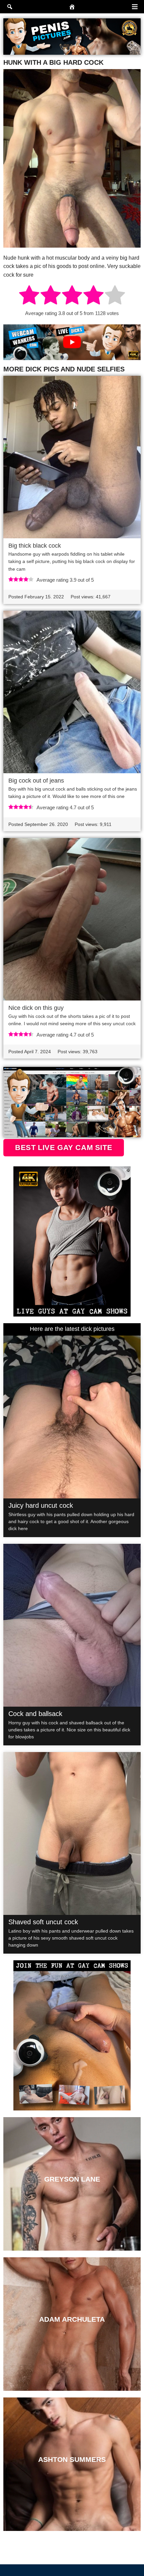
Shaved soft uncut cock (43, 1922)
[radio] (29, 296)
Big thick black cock (35, 546)
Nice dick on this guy (36, 1008)
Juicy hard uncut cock (41, 1505)
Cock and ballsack (35, 1714)
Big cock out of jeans (36, 781)
